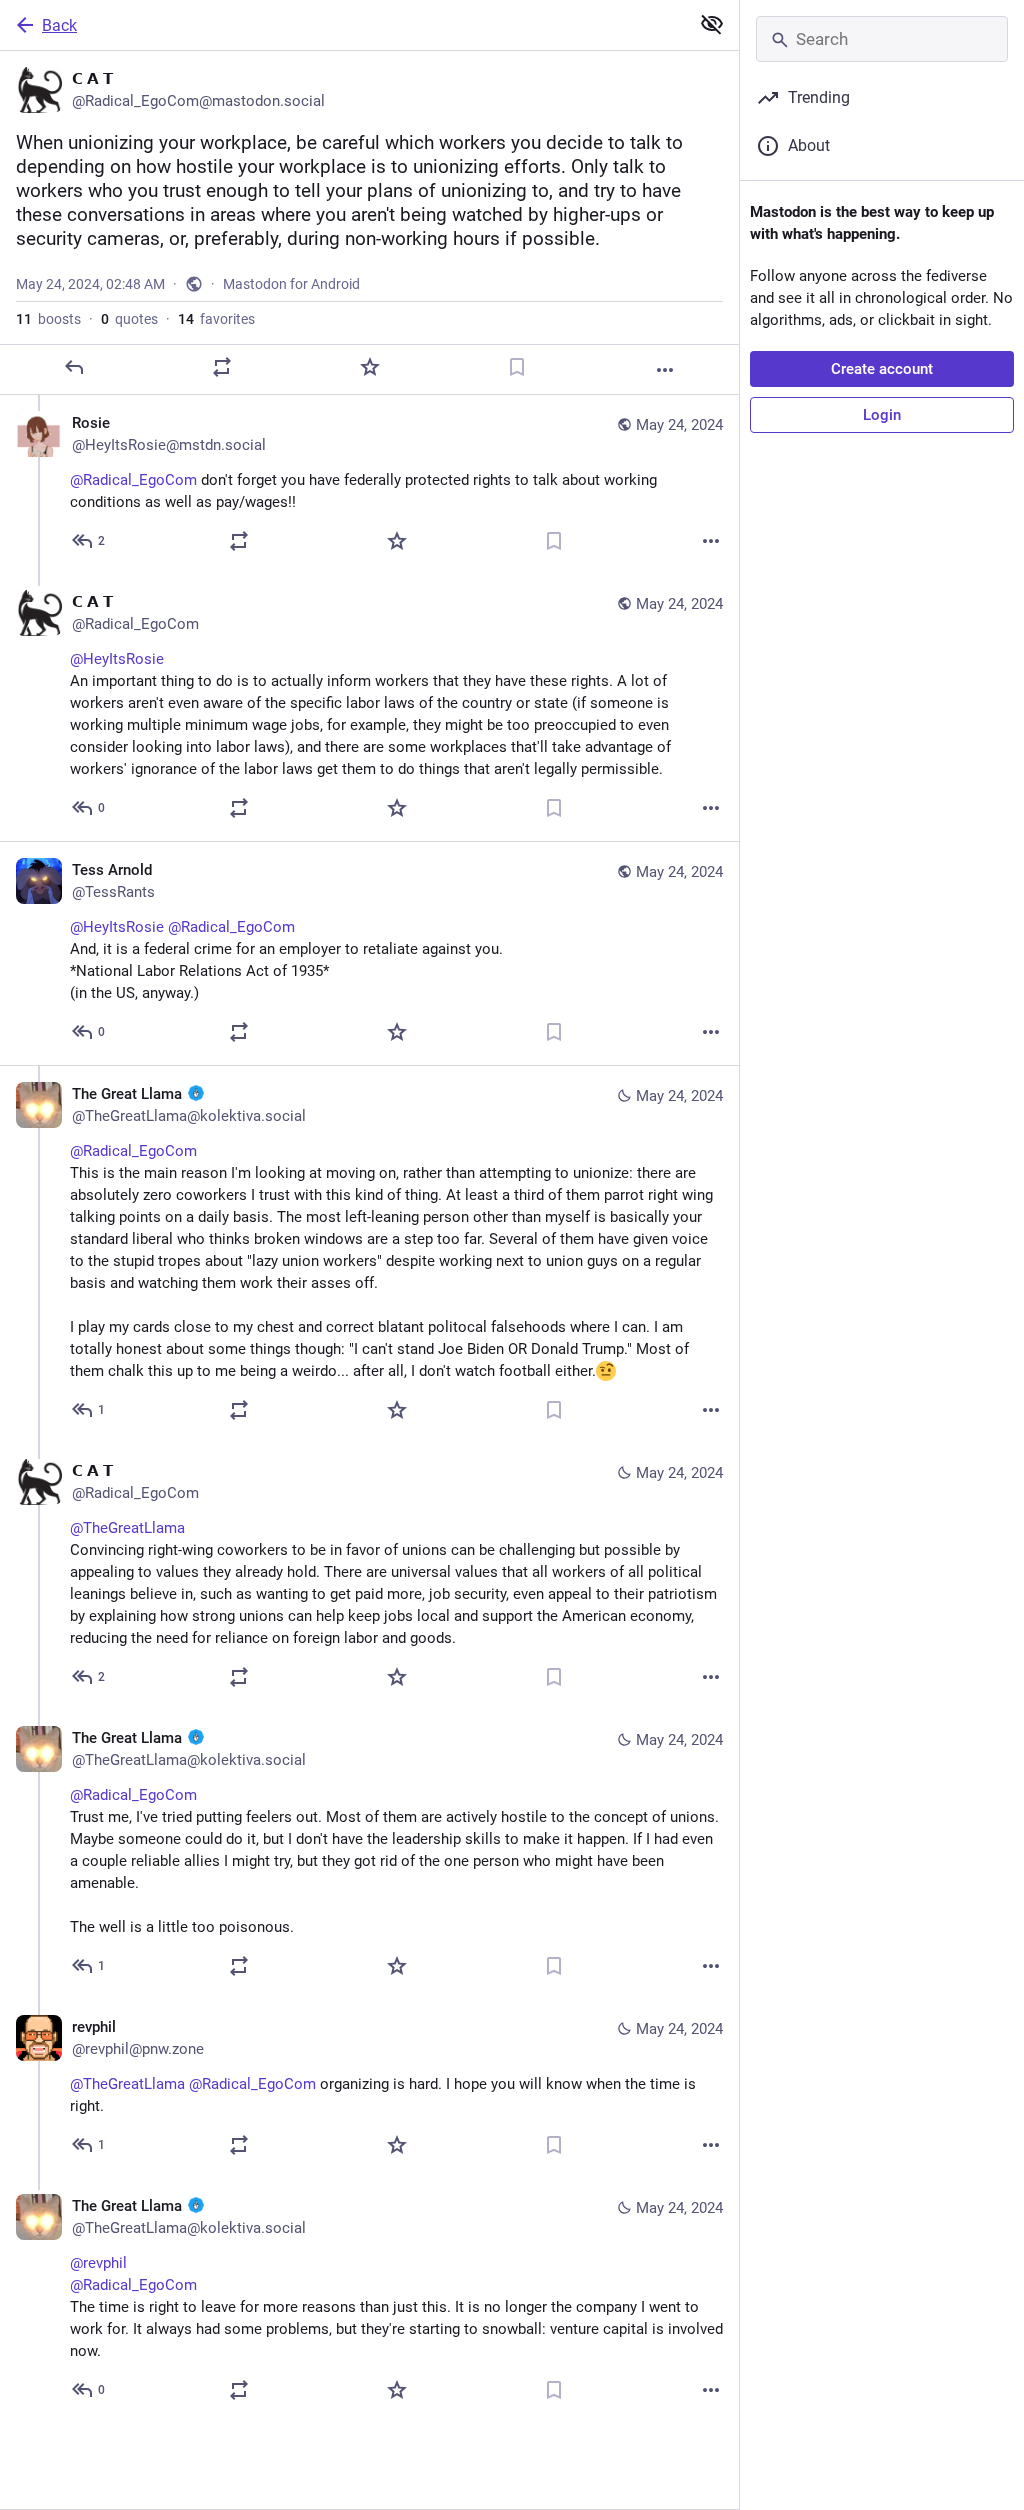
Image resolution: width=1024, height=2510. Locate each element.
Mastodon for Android (291, 284)
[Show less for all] (712, 24)
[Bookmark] (517, 367)
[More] (665, 370)
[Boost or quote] (222, 367)
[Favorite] (370, 367)
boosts (48, 319)
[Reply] (74, 367)
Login (882, 415)
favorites (216, 319)
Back (59, 25)
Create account (882, 369)
